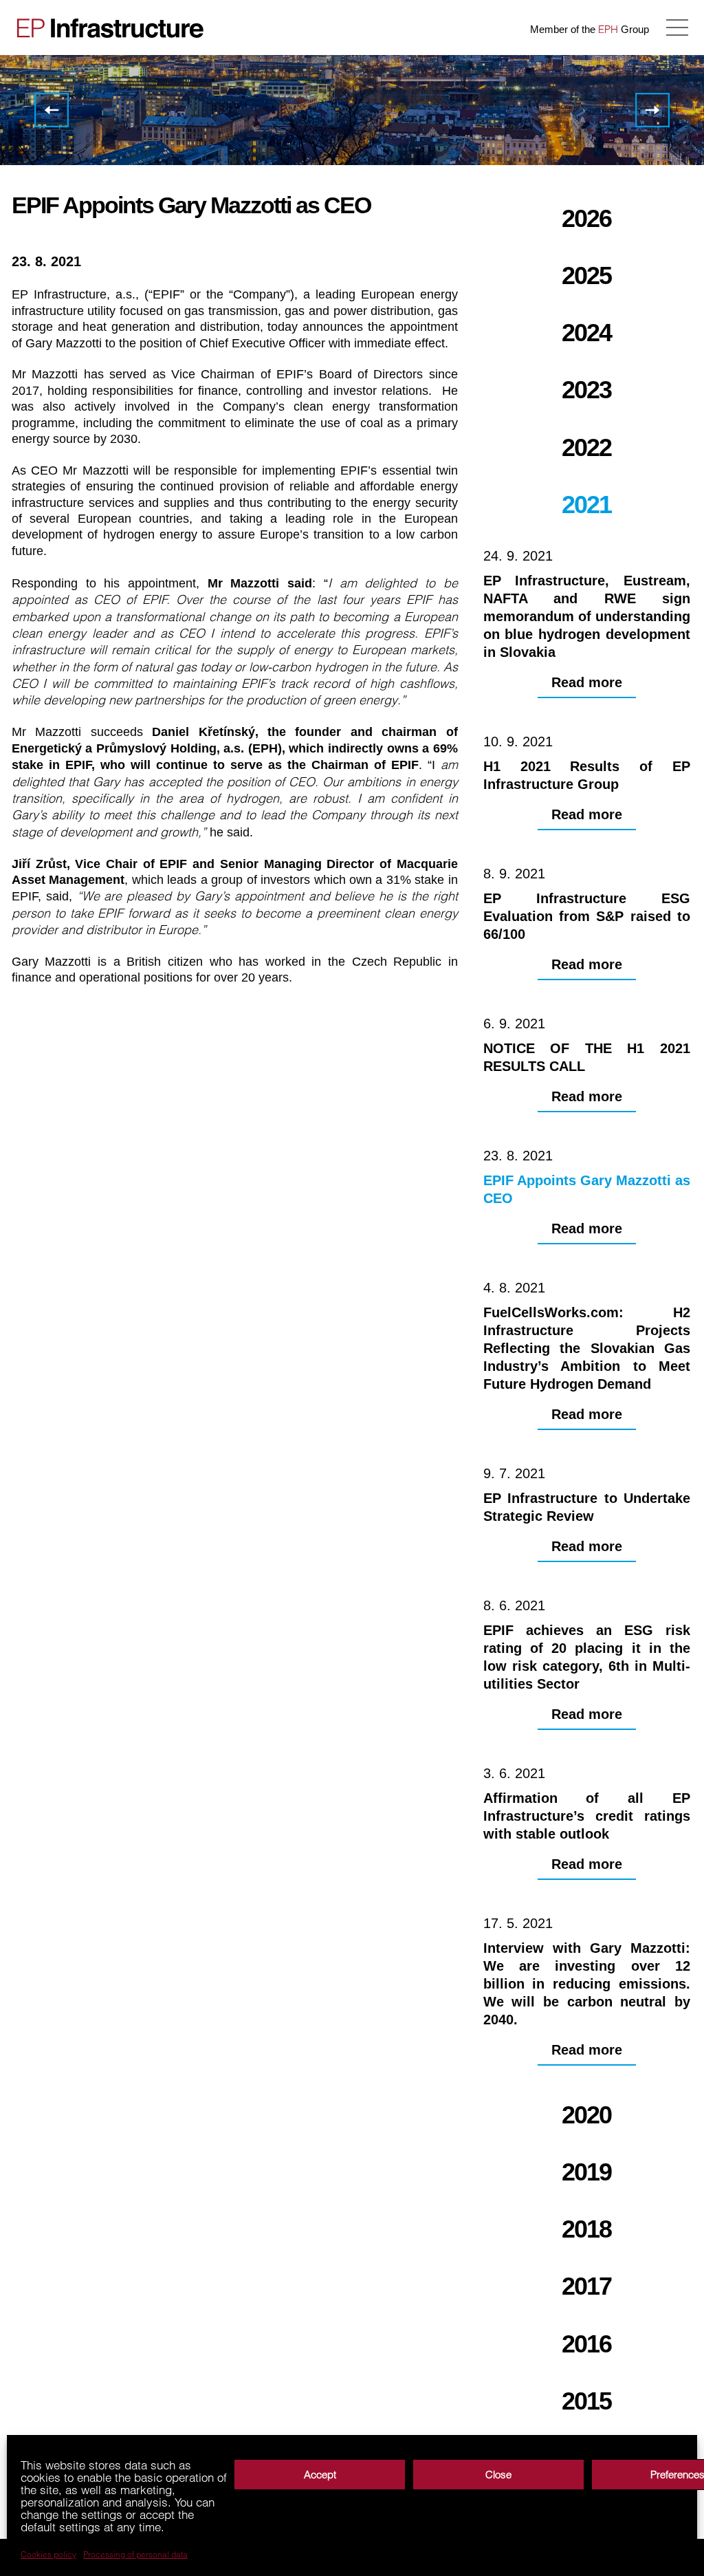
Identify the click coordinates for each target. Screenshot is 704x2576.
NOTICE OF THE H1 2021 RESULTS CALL (52, 110)
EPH (608, 29)
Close (498, 2475)
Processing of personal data (135, 2555)
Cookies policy (48, 2555)
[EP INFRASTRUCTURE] (107, 28)
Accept (320, 2475)
